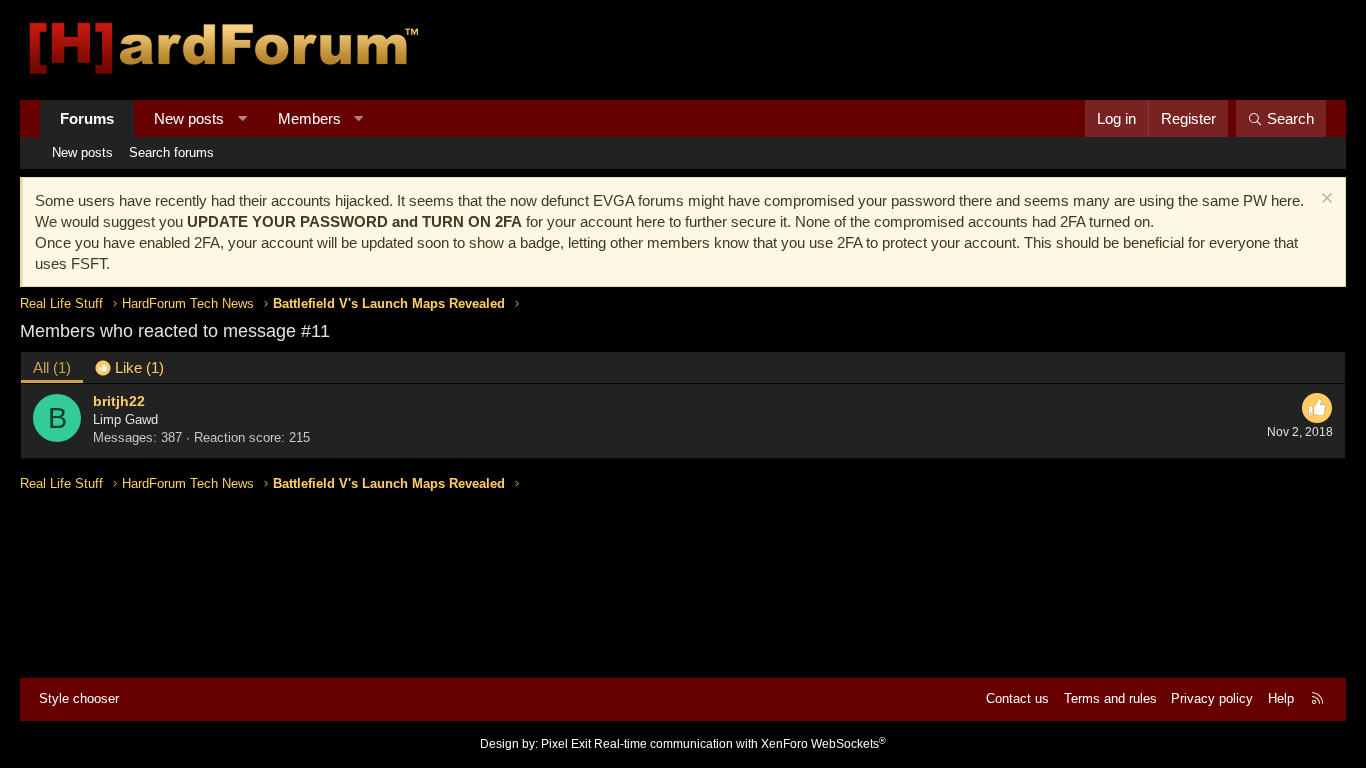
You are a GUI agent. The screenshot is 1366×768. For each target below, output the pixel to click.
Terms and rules (1110, 698)
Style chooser (79, 698)
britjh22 (119, 401)
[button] (242, 118)
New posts (189, 118)
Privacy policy (1212, 698)
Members (309, 118)
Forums (87, 118)
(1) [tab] (52, 367)
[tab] (129, 367)
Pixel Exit (566, 744)
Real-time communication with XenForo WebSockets (740, 744)
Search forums (171, 152)
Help (1281, 698)
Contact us (1017, 698)
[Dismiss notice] (1324, 200)
